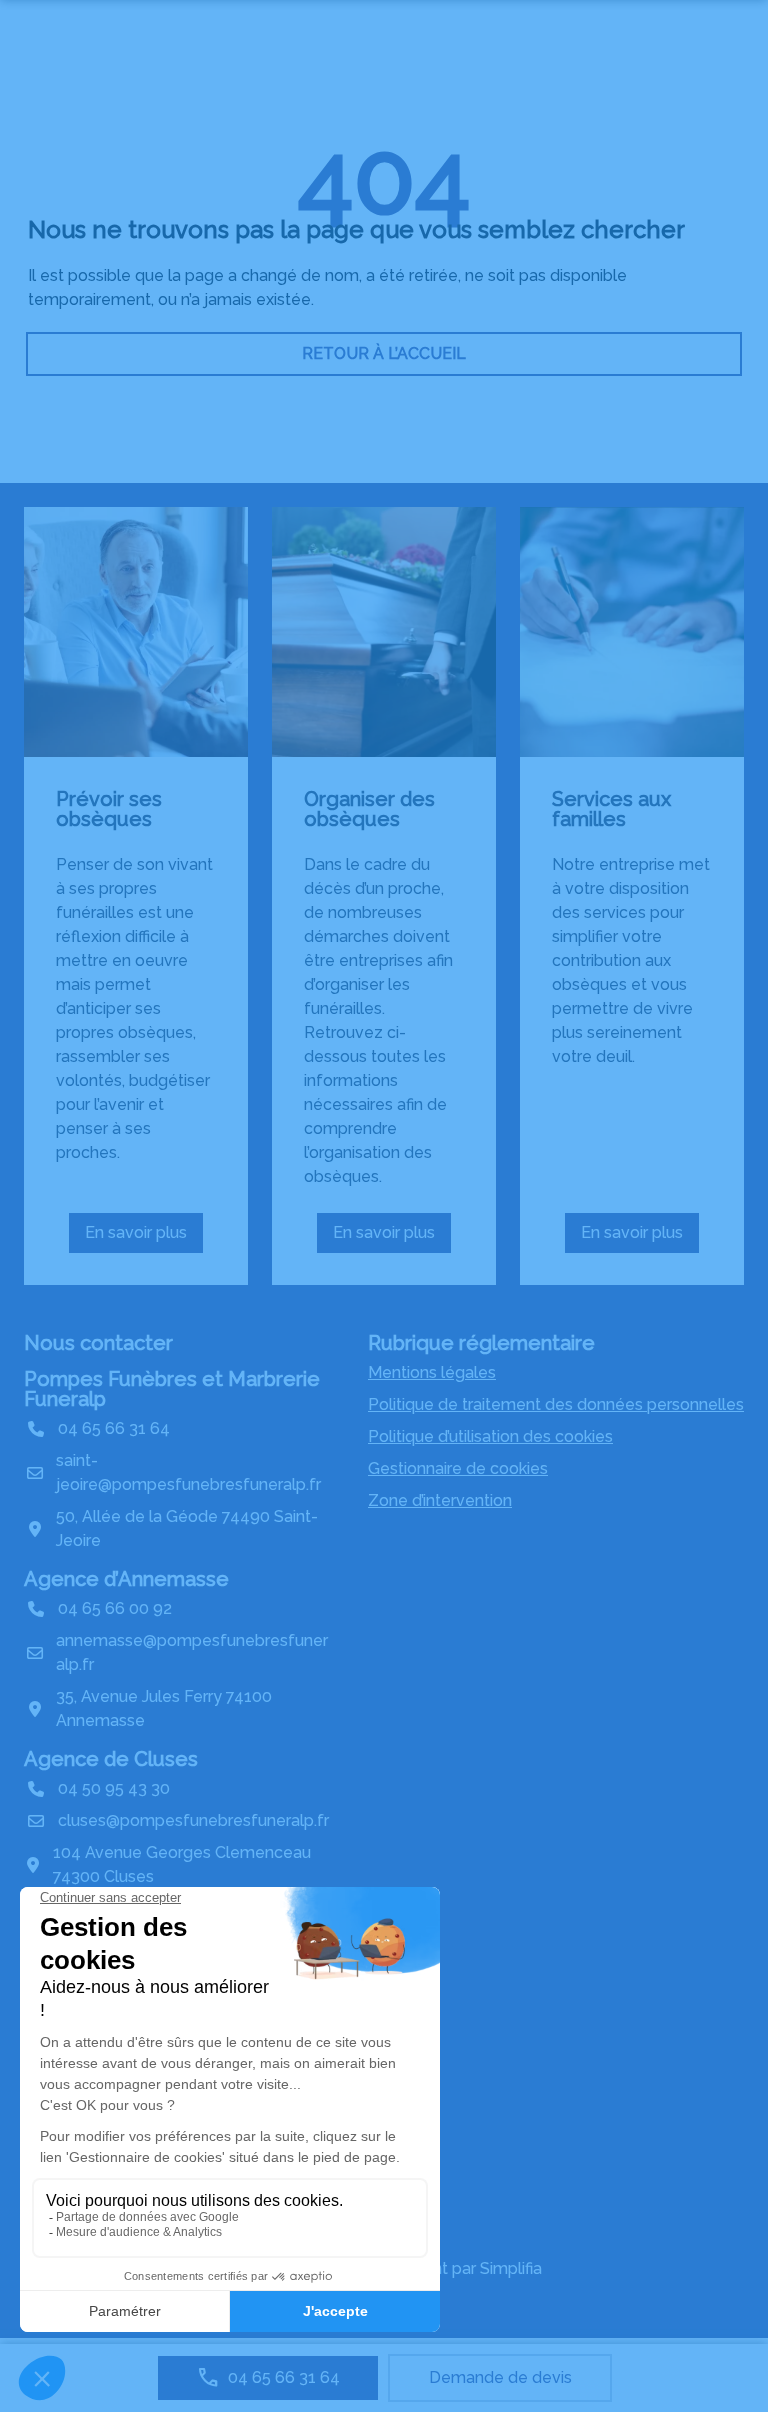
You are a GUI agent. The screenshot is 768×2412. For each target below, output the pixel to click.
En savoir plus (144, 1238)
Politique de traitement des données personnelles (556, 1404)
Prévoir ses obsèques (109, 809)
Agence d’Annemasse (126, 1579)
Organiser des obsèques (369, 809)
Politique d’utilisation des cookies (490, 1436)
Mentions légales (432, 1372)
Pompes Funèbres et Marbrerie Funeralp (172, 1389)
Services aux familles (611, 809)
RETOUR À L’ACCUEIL (384, 353)
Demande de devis (500, 2377)
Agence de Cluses (111, 1759)
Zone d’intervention (440, 1500)
